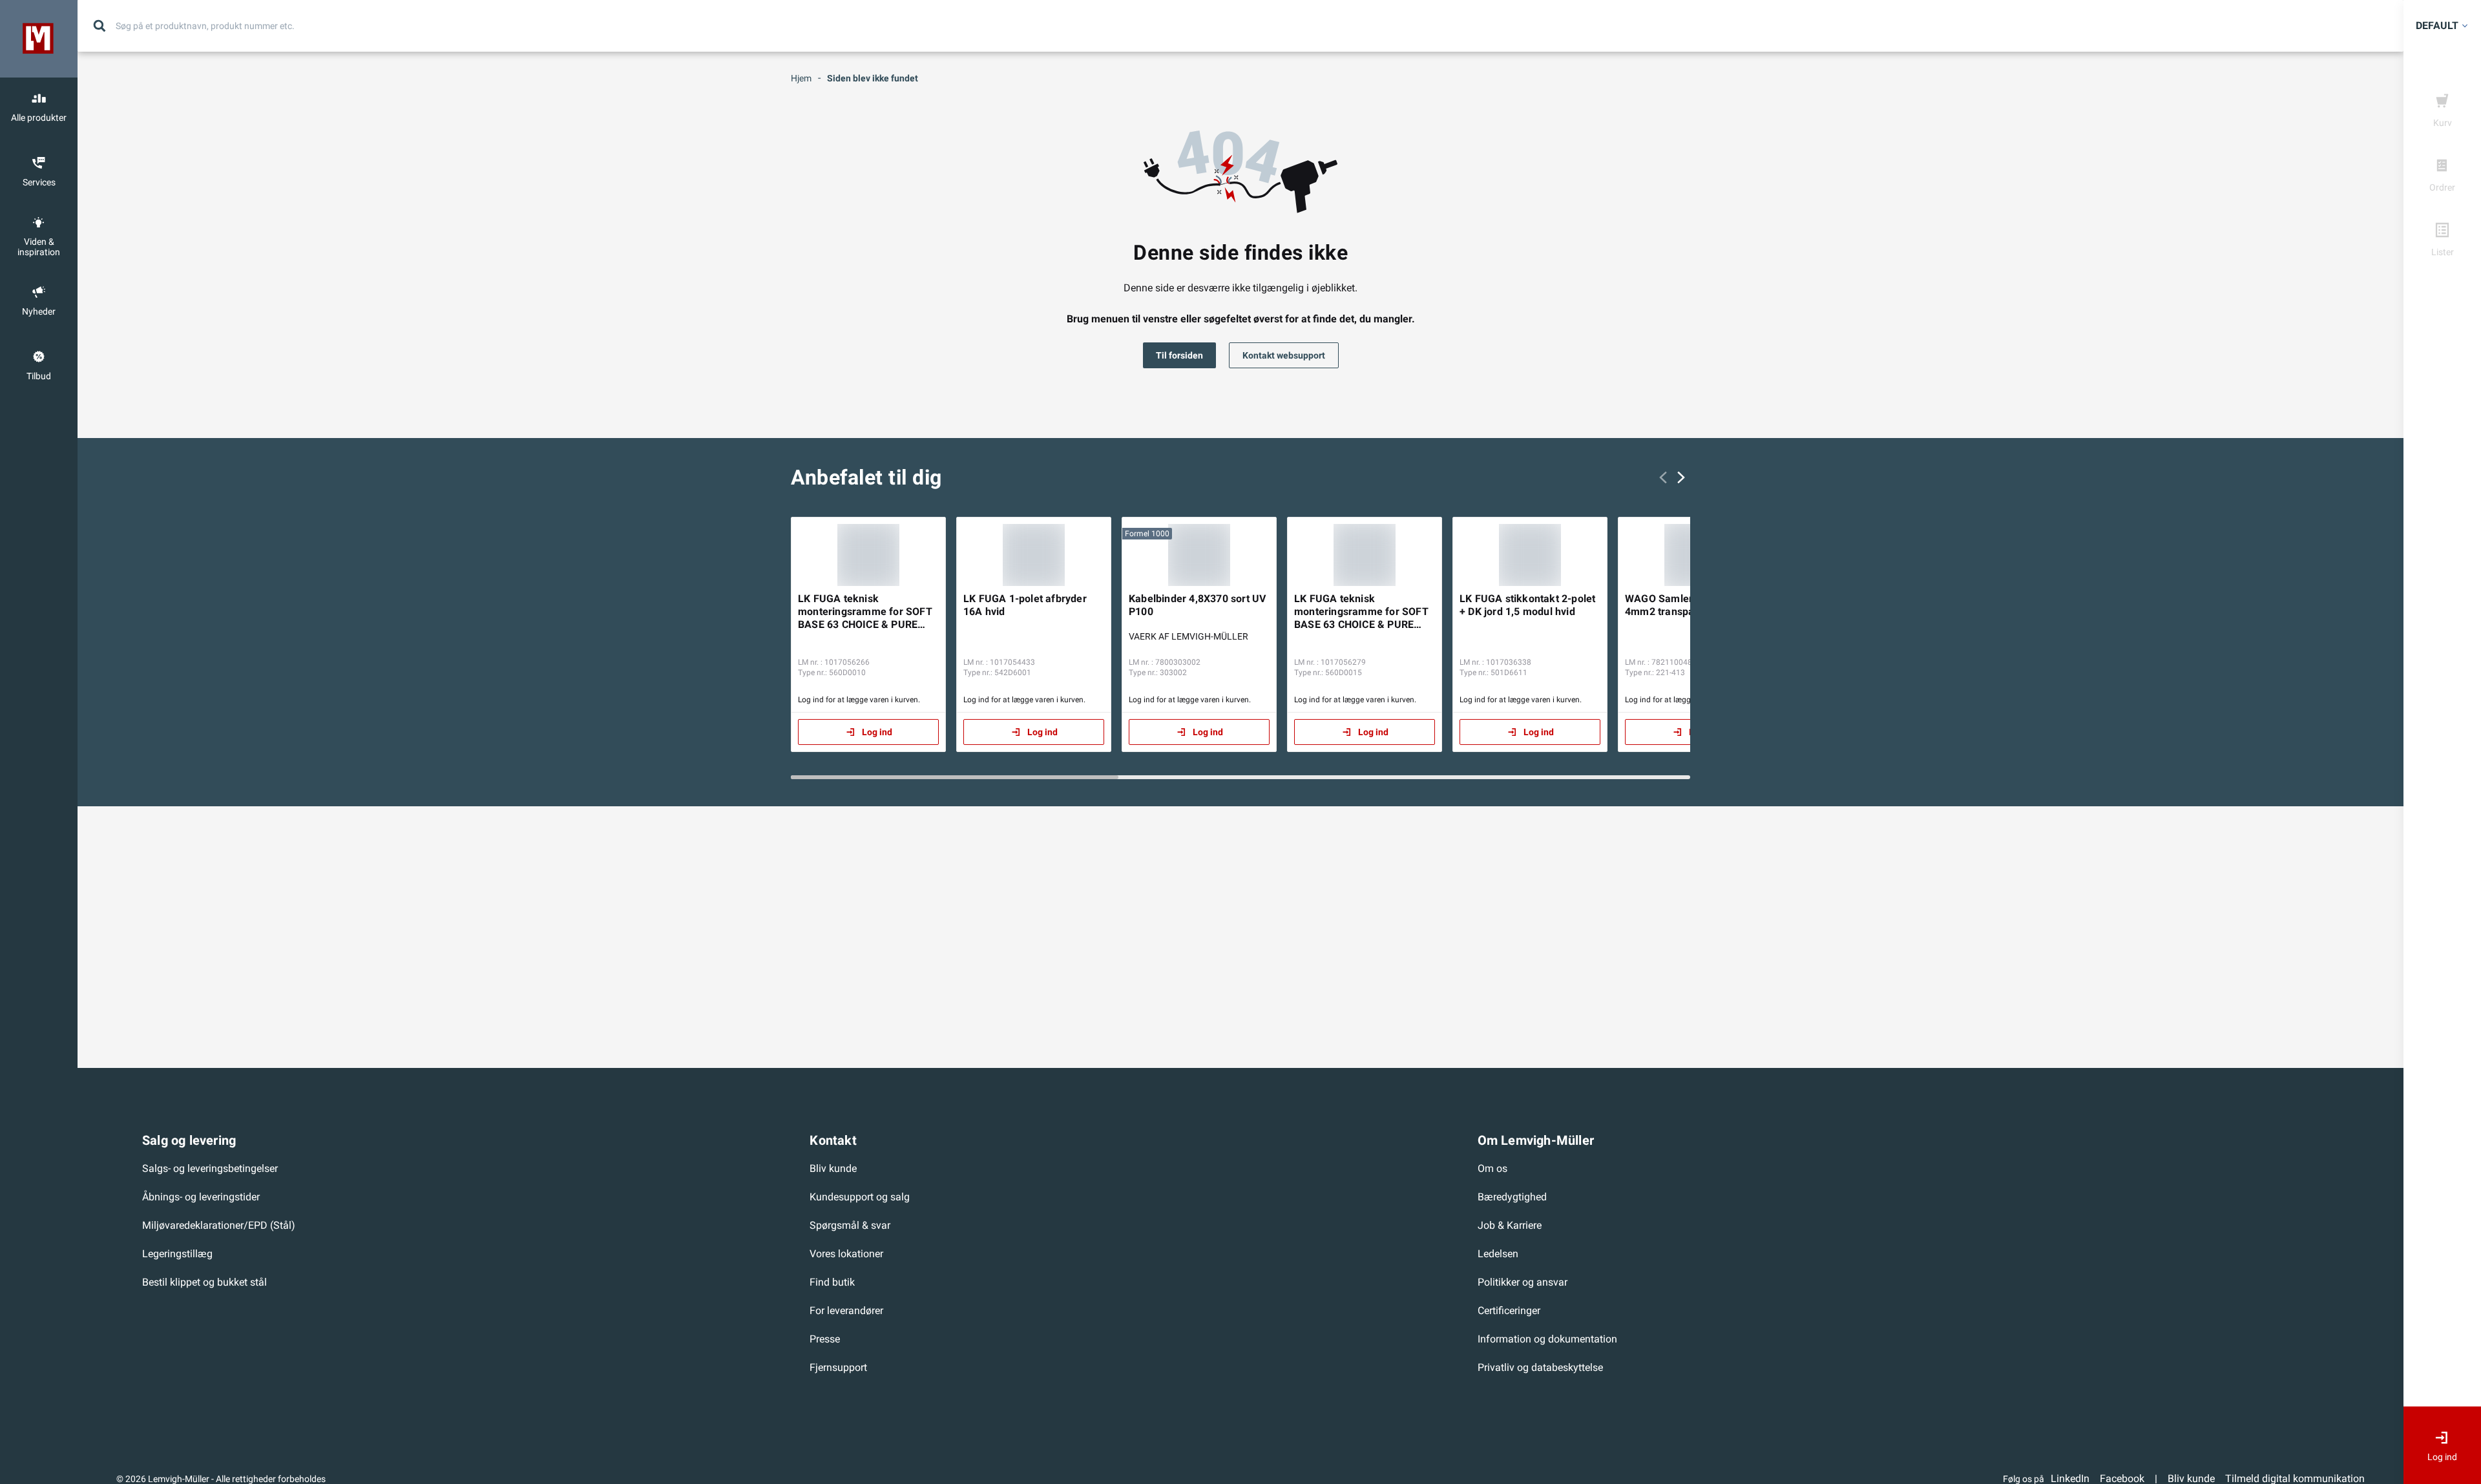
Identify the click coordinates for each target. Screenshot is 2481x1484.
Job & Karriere (1510, 1225)
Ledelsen (1498, 1254)
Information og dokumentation (1547, 1339)
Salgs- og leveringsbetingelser (210, 1168)
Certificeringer (1509, 1311)
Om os (1492, 1168)
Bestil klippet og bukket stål (204, 1282)
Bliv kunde (833, 1168)
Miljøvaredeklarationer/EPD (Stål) (219, 1225)
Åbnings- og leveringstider (201, 1197)
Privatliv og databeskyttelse (1540, 1367)
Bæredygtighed (1512, 1197)
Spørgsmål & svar (850, 1225)
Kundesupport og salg (860, 1197)
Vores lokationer (846, 1254)
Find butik (832, 1282)
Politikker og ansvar (1523, 1282)
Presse (825, 1339)
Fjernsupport (838, 1367)
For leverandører (846, 1311)
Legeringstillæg (177, 1254)
